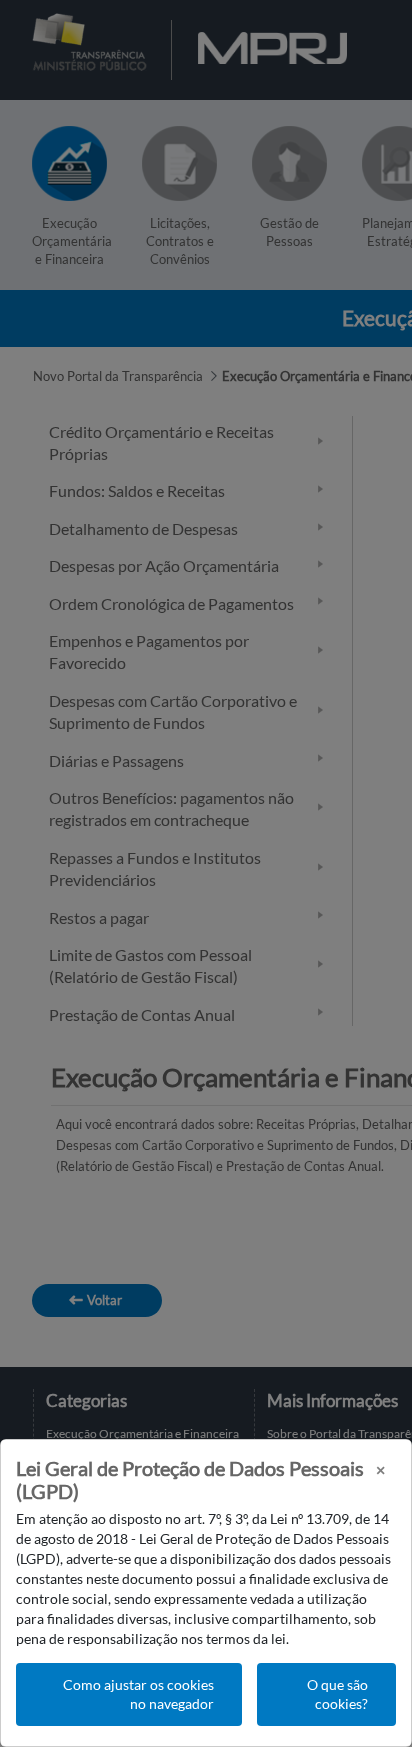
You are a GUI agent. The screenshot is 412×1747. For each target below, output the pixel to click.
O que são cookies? (337, 1694)
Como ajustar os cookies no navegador (138, 1694)
